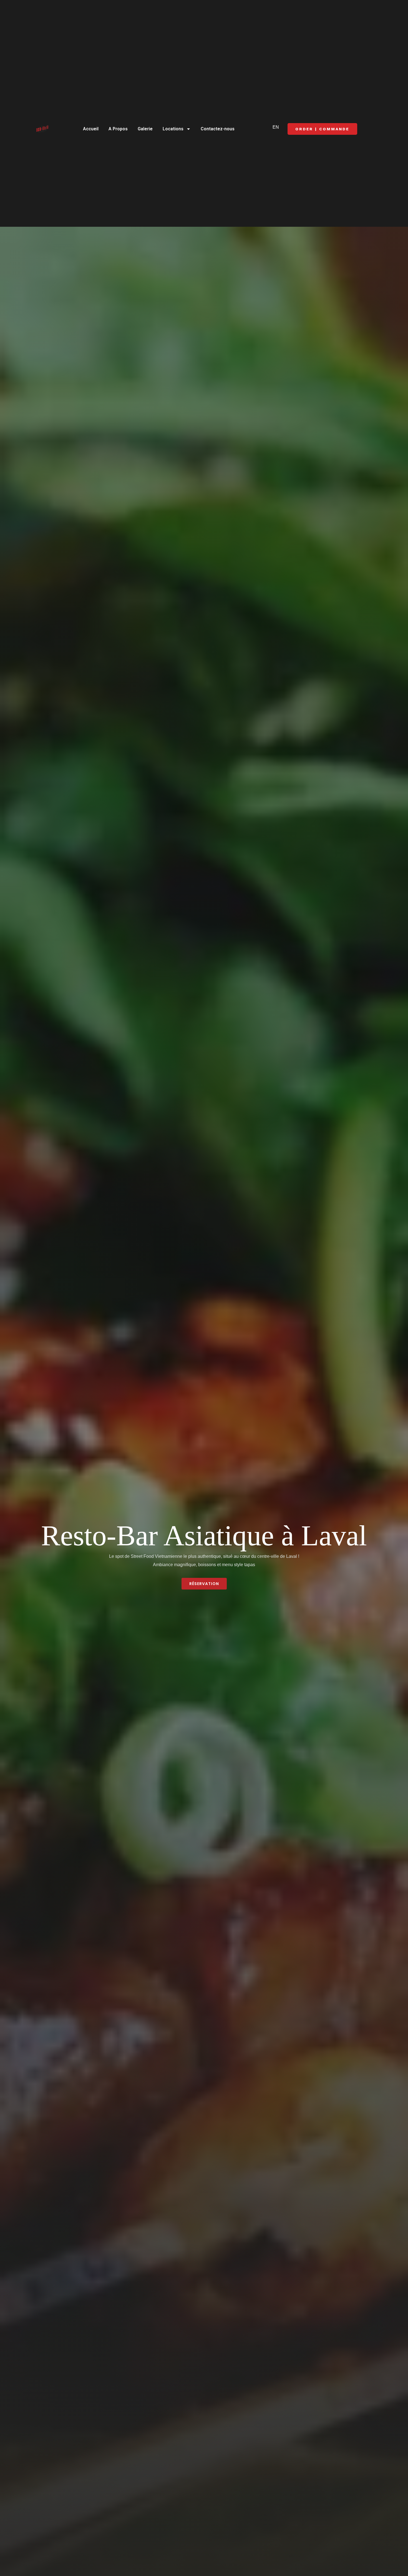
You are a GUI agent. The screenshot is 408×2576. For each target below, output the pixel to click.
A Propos (118, 129)
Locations (173, 129)
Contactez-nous (218, 129)
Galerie (145, 129)
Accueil (91, 129)
